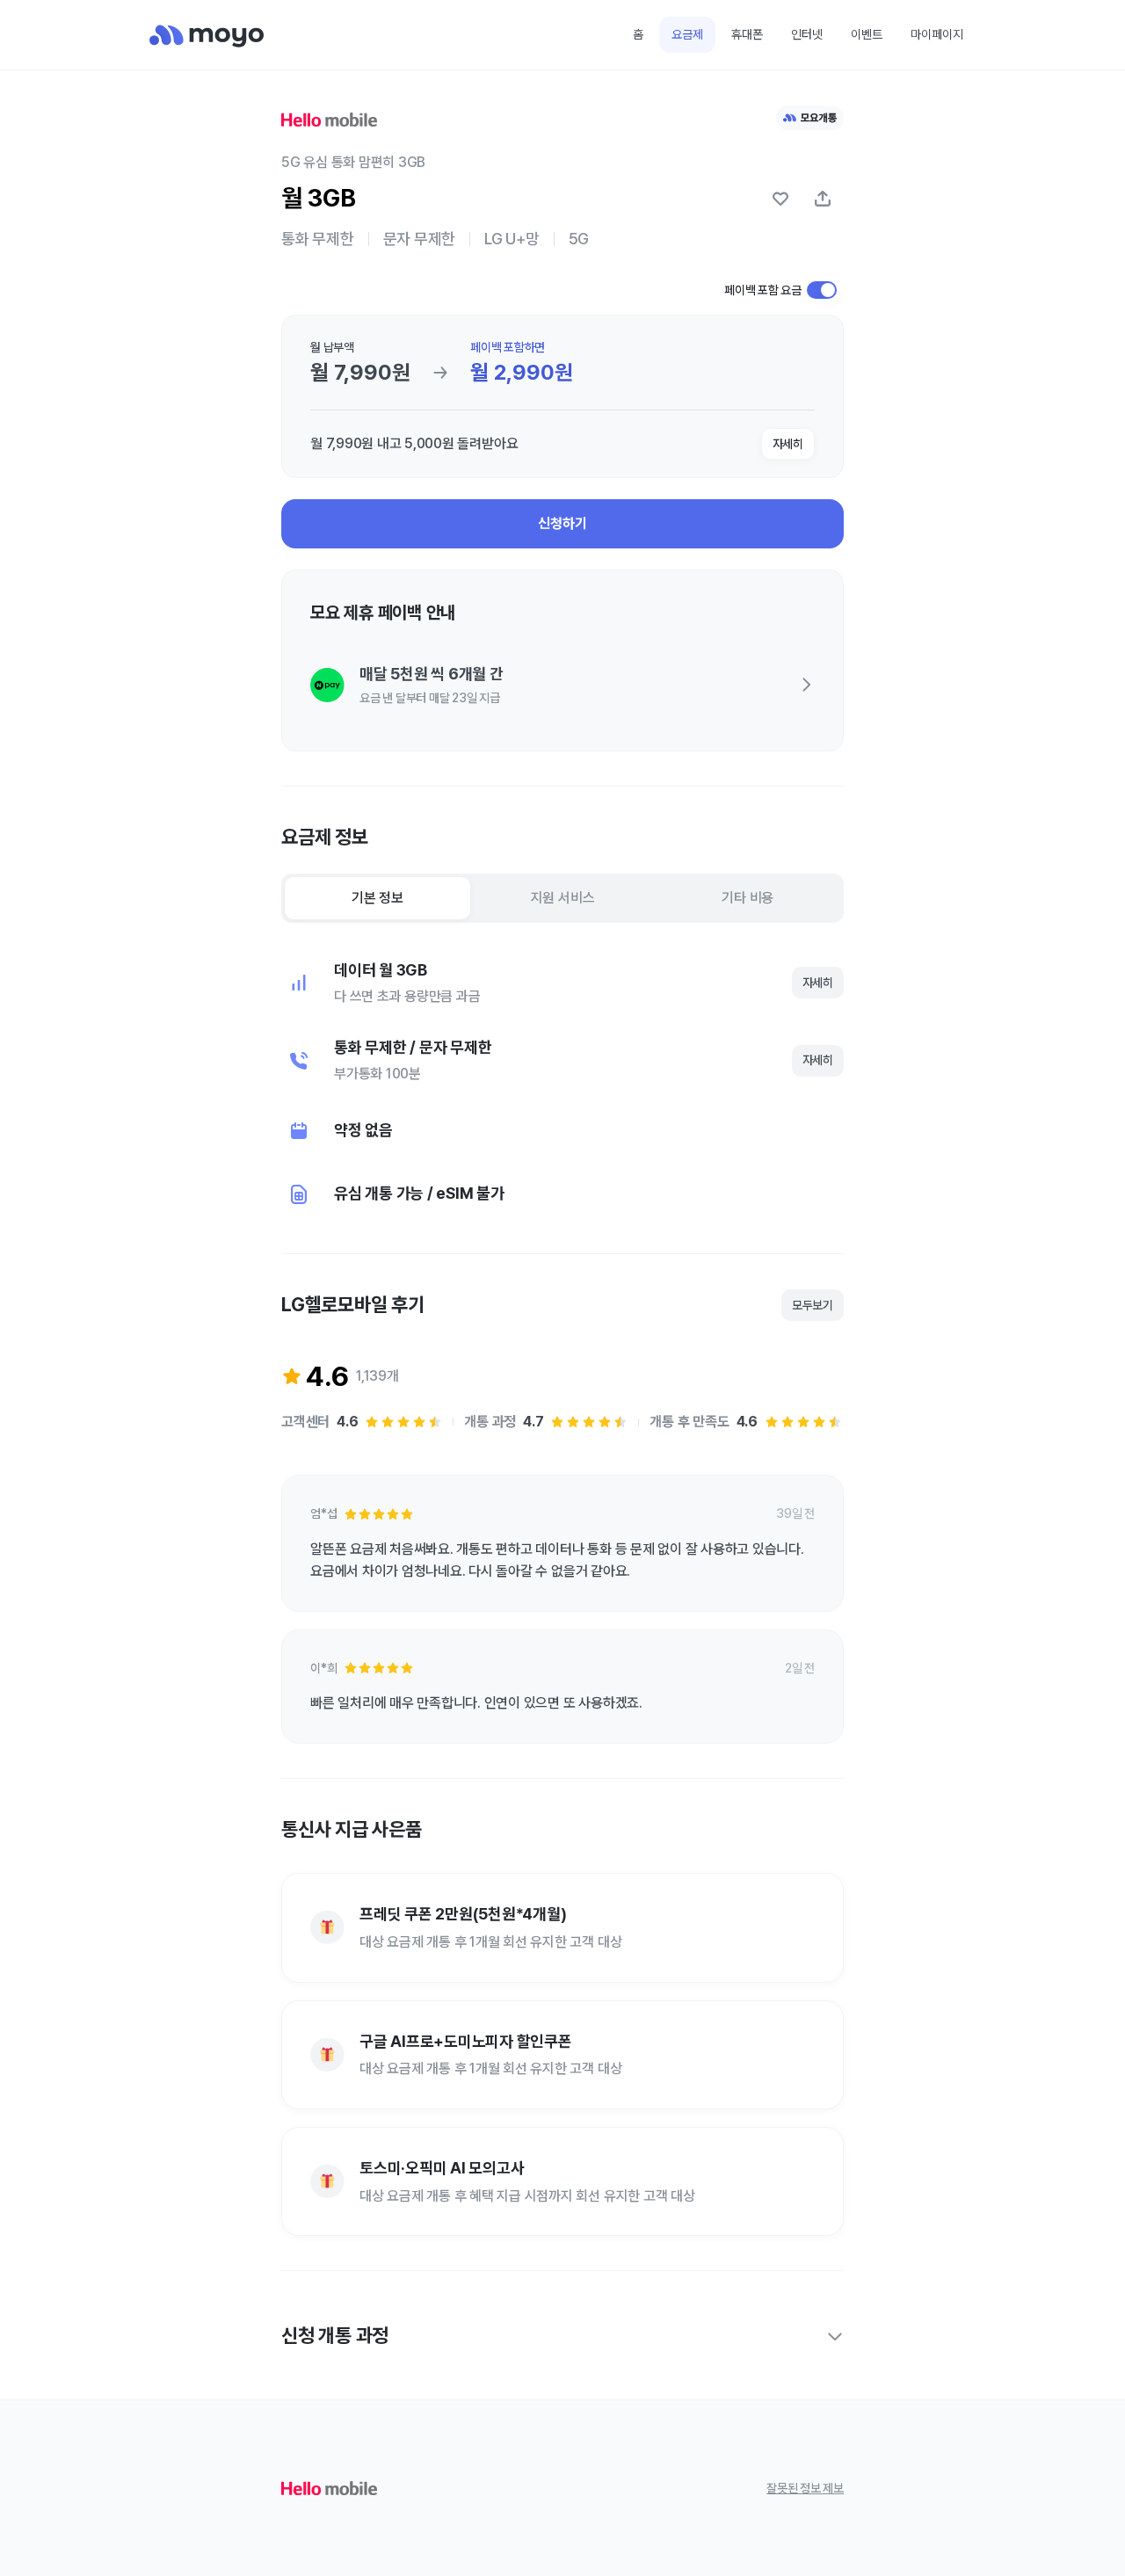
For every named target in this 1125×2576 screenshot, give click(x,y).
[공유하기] (823, 199)
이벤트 (867, 34)
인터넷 (807, 34)
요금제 (687, 34)
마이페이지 (937, 34)
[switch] (822, 290)
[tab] (377, 898)
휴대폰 (747, 34)
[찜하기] (780, 199)
